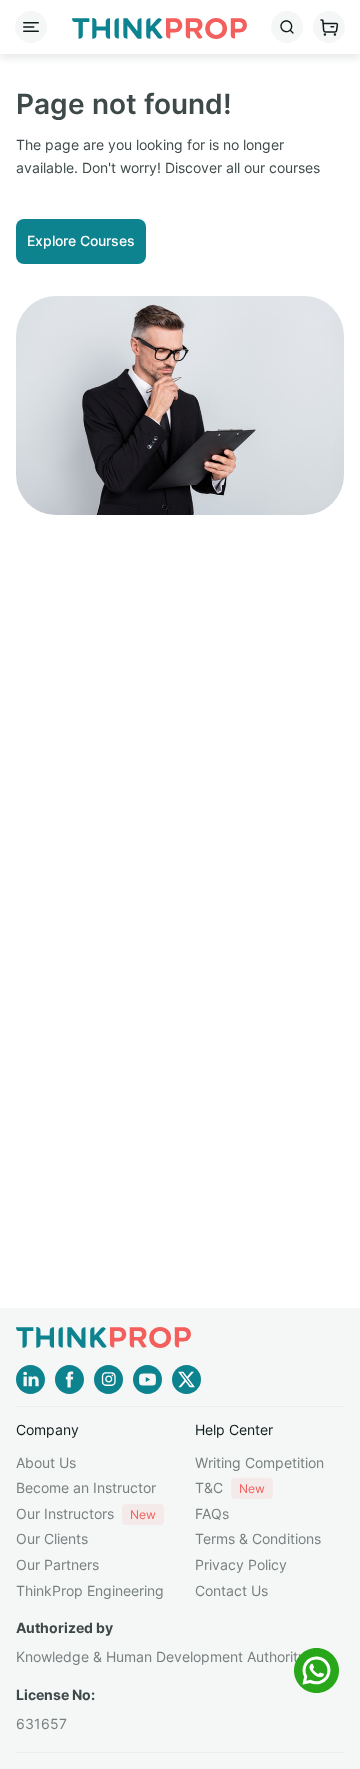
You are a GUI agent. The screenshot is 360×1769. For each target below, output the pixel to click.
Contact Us (231, 1590)
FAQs (212, 1513)
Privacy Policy (241, 1564)
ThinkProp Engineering (90, 1590)
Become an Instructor (86, 1487)
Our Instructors (86, 1513)
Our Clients (52, 1538)
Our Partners (57, 1564)
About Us (46, 1462)
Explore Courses (81, 240)
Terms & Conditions (258, 1538)
